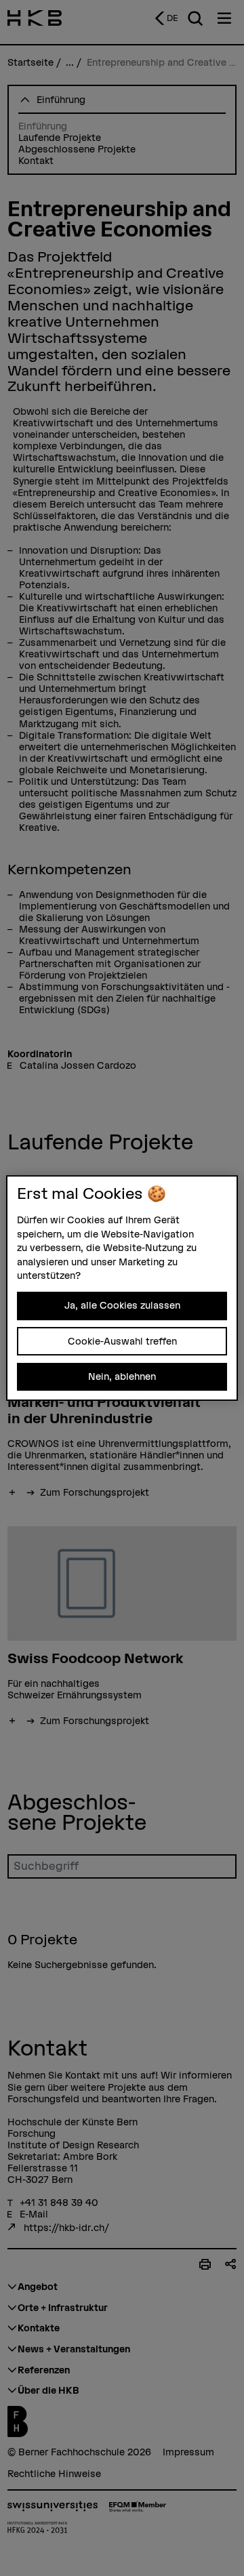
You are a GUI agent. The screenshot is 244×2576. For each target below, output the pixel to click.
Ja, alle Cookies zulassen (122, 1305)
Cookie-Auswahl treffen (122, 1341)
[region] (122, 1288)
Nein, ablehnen (122, 1376)
